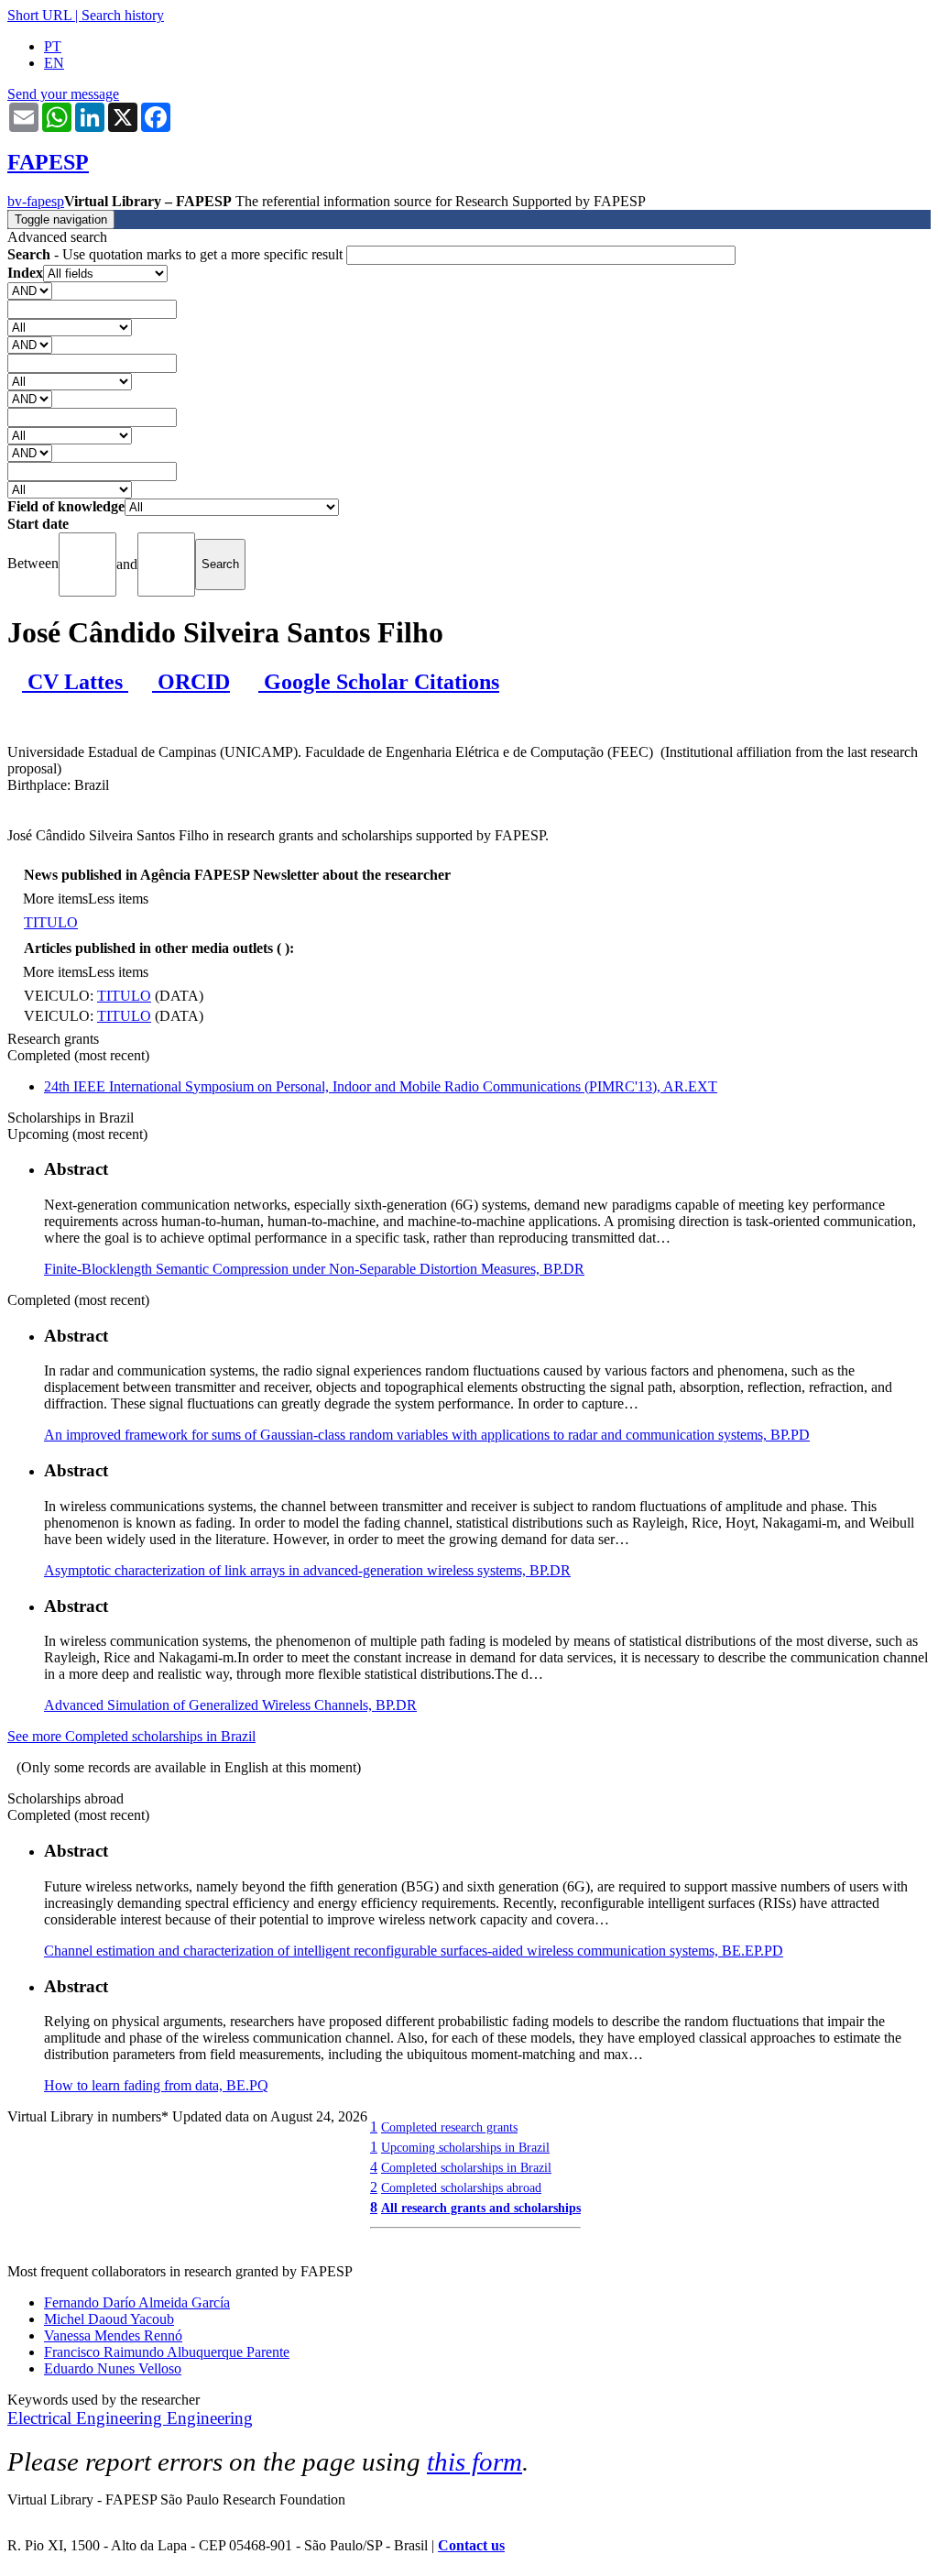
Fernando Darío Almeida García (137, 2302)
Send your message (63, 94)
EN (54, 63)
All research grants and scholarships (481, 2208)
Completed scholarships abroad (461, 2187)
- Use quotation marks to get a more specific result (177, 254)
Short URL (39, 15)
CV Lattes (75, 682)
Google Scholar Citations (379, 682)
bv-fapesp (36, 201)
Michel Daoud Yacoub (109, 2319)
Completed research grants (449, 2127)
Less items (118, 899)
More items (55, 899)
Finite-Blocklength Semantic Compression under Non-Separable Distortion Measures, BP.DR (314, 1269)
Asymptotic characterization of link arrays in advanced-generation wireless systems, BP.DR (307, 1570)
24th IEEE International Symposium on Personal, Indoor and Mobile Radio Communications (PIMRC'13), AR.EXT (381, 1086)
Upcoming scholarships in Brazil (465, 2147)
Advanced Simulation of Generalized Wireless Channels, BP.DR (230, 1705)
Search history (123, 15)
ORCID (191, 682)
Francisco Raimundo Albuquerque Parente (167, 2352)
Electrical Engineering (87, 2418)
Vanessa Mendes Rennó (113, 2335)
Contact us (471, 2545)
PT (53, 46)
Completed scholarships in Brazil (466, 2167)
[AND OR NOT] (30, 290)
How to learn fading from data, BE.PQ (156, 2085)
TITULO (51, 922)
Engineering (210, 2418)
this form (474, 2461)
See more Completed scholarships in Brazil (131, 1736)
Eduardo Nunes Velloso (113, 2368)
